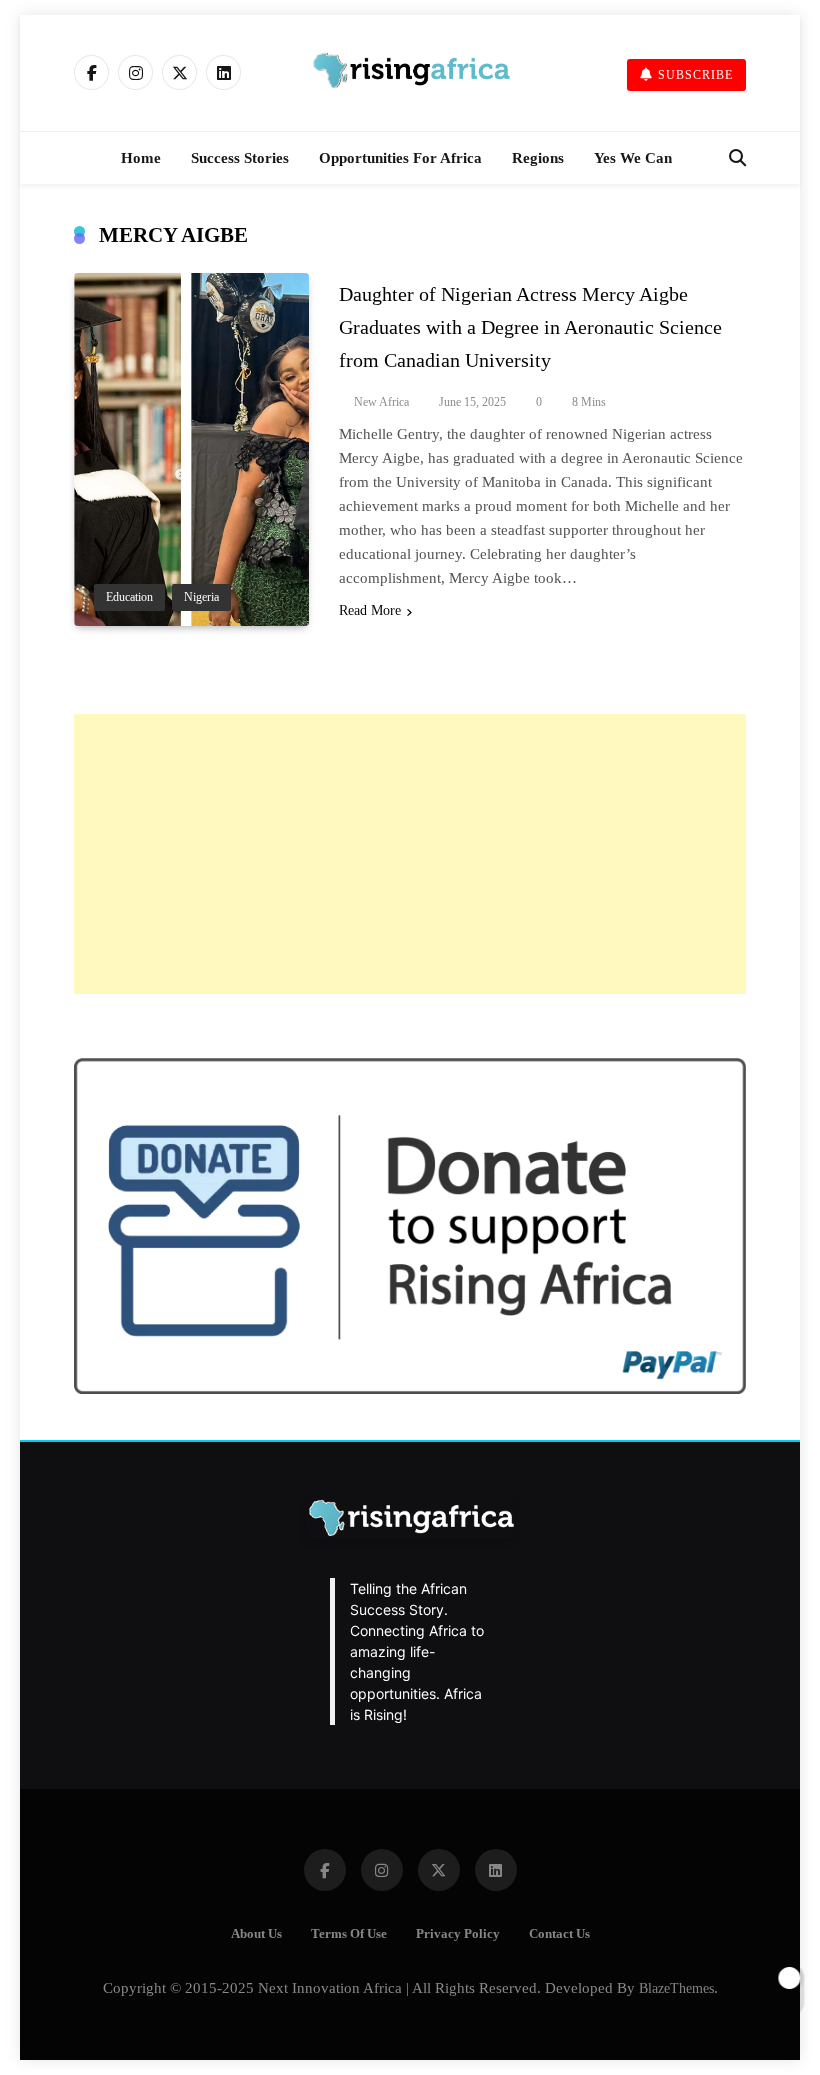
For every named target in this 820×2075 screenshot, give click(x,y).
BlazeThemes (676, 1988)
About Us (256, 1934)
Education (129, 597)
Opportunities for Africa (400, 158)
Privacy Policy (458, 1934)
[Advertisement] (410, 854)
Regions (538, 158)
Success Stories (240, 158)
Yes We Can (633, 158)
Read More (370, 610)
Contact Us (559, 1934)
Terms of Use (349, 1934)
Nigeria (201, 597)
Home (141, 158)
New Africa (381, 402)
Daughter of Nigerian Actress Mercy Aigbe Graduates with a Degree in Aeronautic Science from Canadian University (530, 327)
